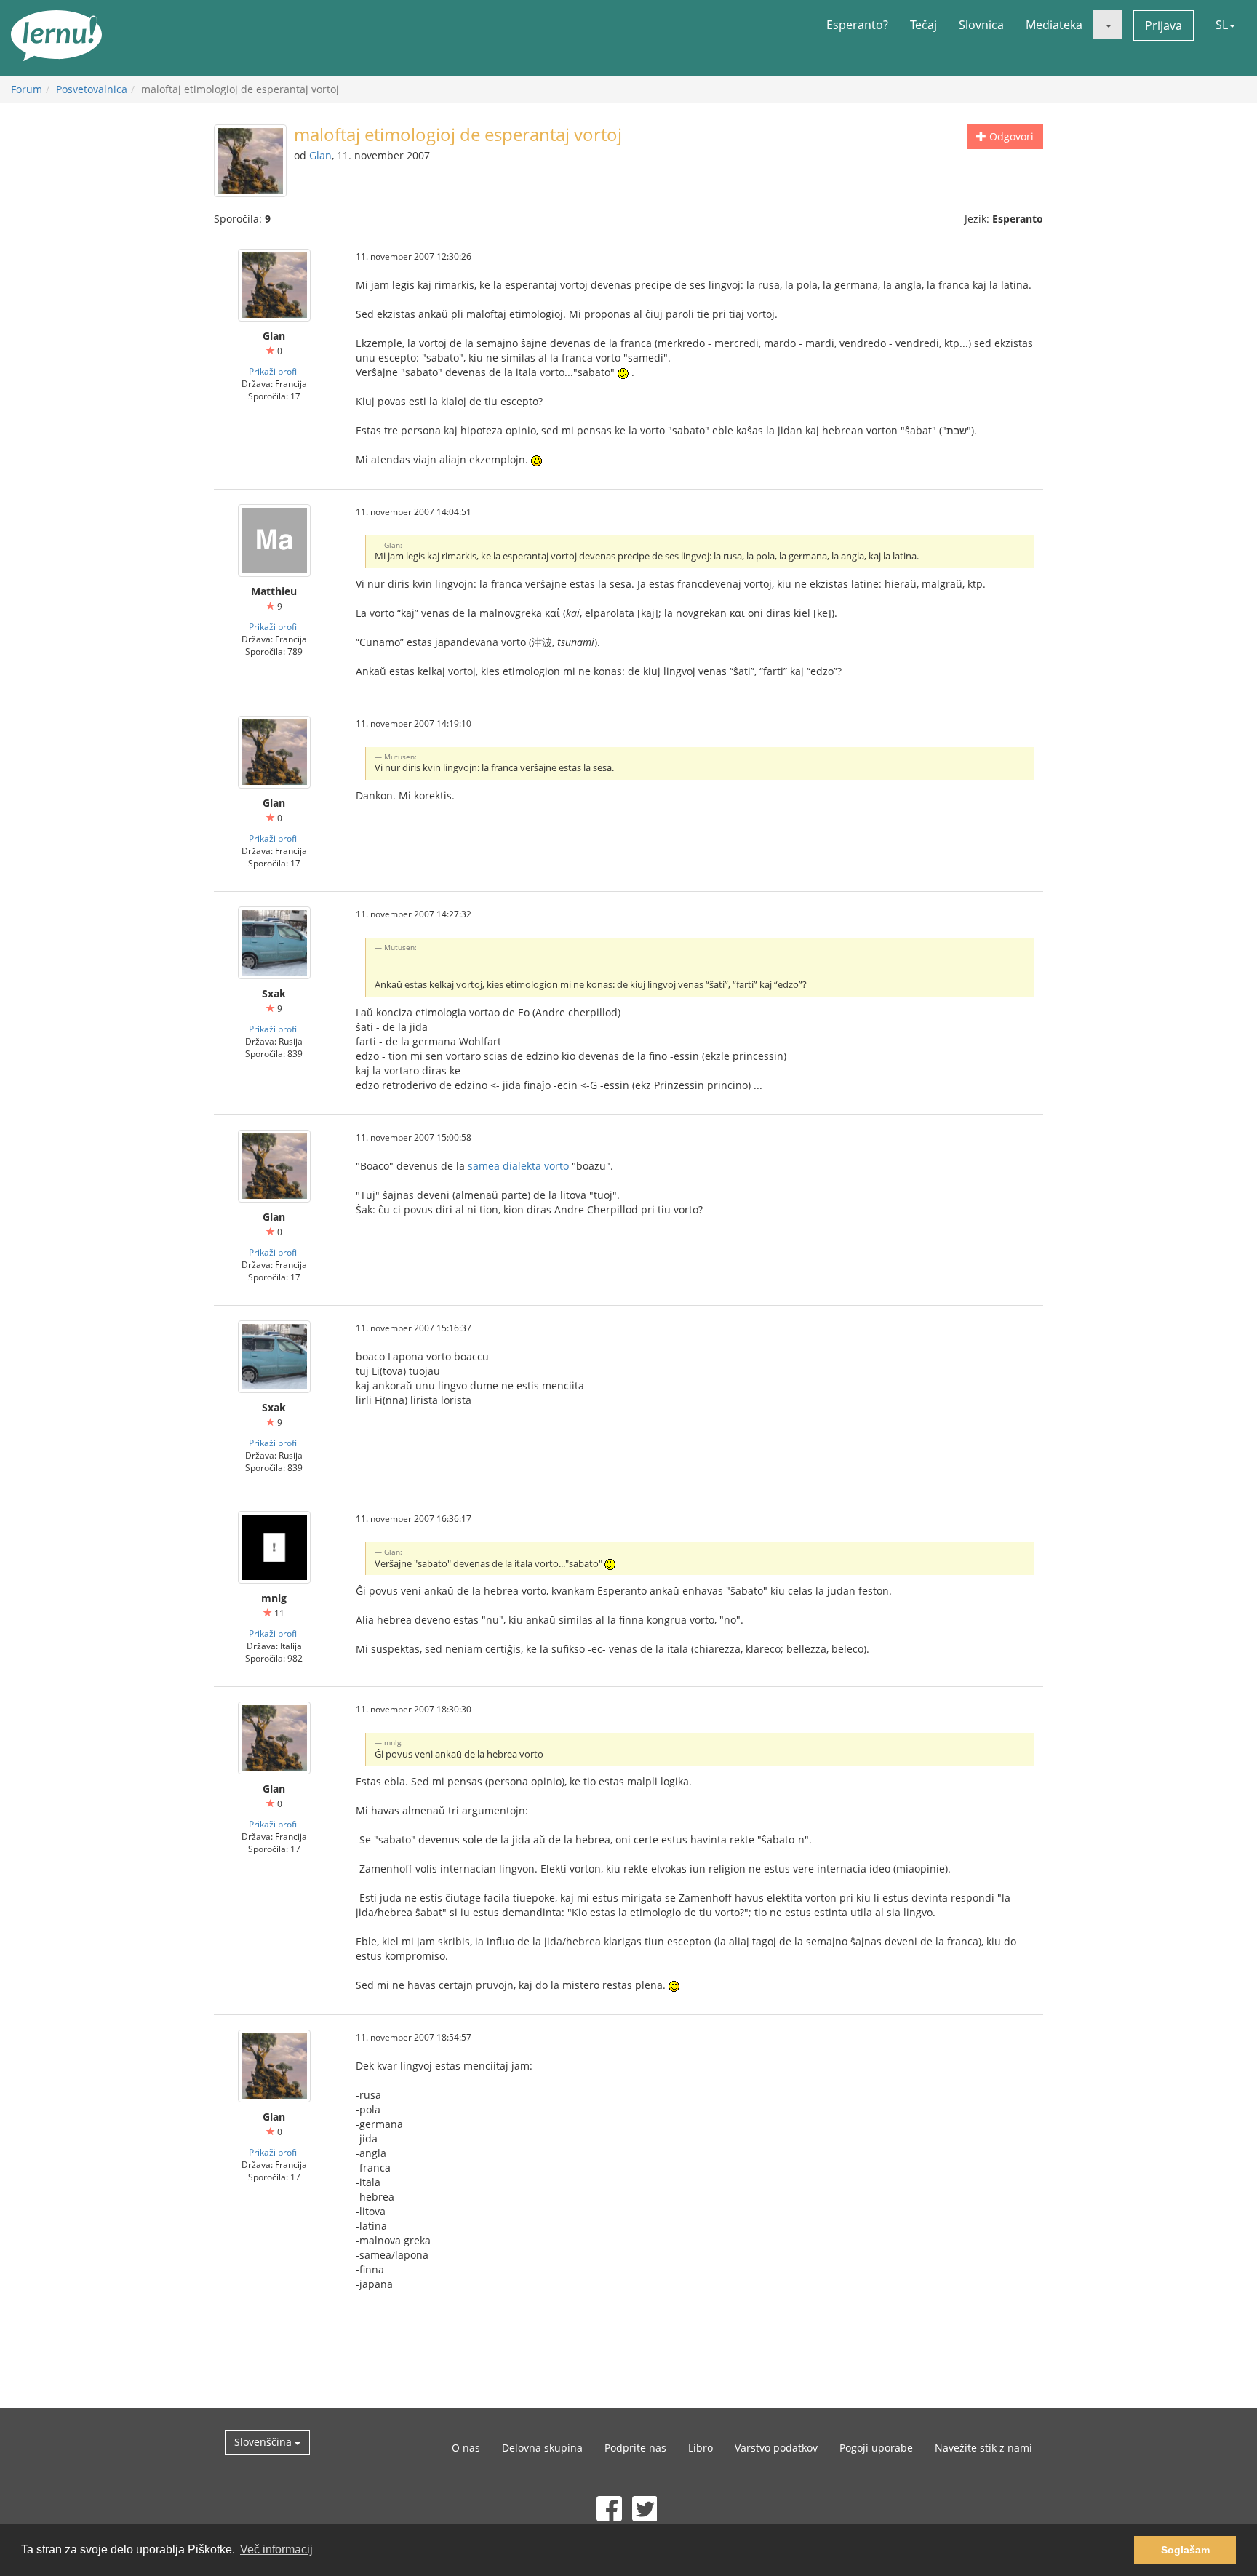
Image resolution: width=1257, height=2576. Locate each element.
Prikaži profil (274, 371)
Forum (27, 89)
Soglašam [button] (1185, 2550)
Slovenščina (264, 2442)
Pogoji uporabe (876, 2448)
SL (1222, 25)
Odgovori (1010, 136)
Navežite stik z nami (983, 2448)
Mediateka (1054, 25)
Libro (701, 2448)
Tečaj (923, 25)
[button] (1108, 25)
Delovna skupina (542, 2448)
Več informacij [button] (276, 2549)
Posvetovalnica (92, 89)
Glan (320, 155)
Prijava (1164, 25)
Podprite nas (635, 2448)
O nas (466, 2448)
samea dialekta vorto (518, 1166)
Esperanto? (857, 25)
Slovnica (981, 25)
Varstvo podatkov (776, 2448)
